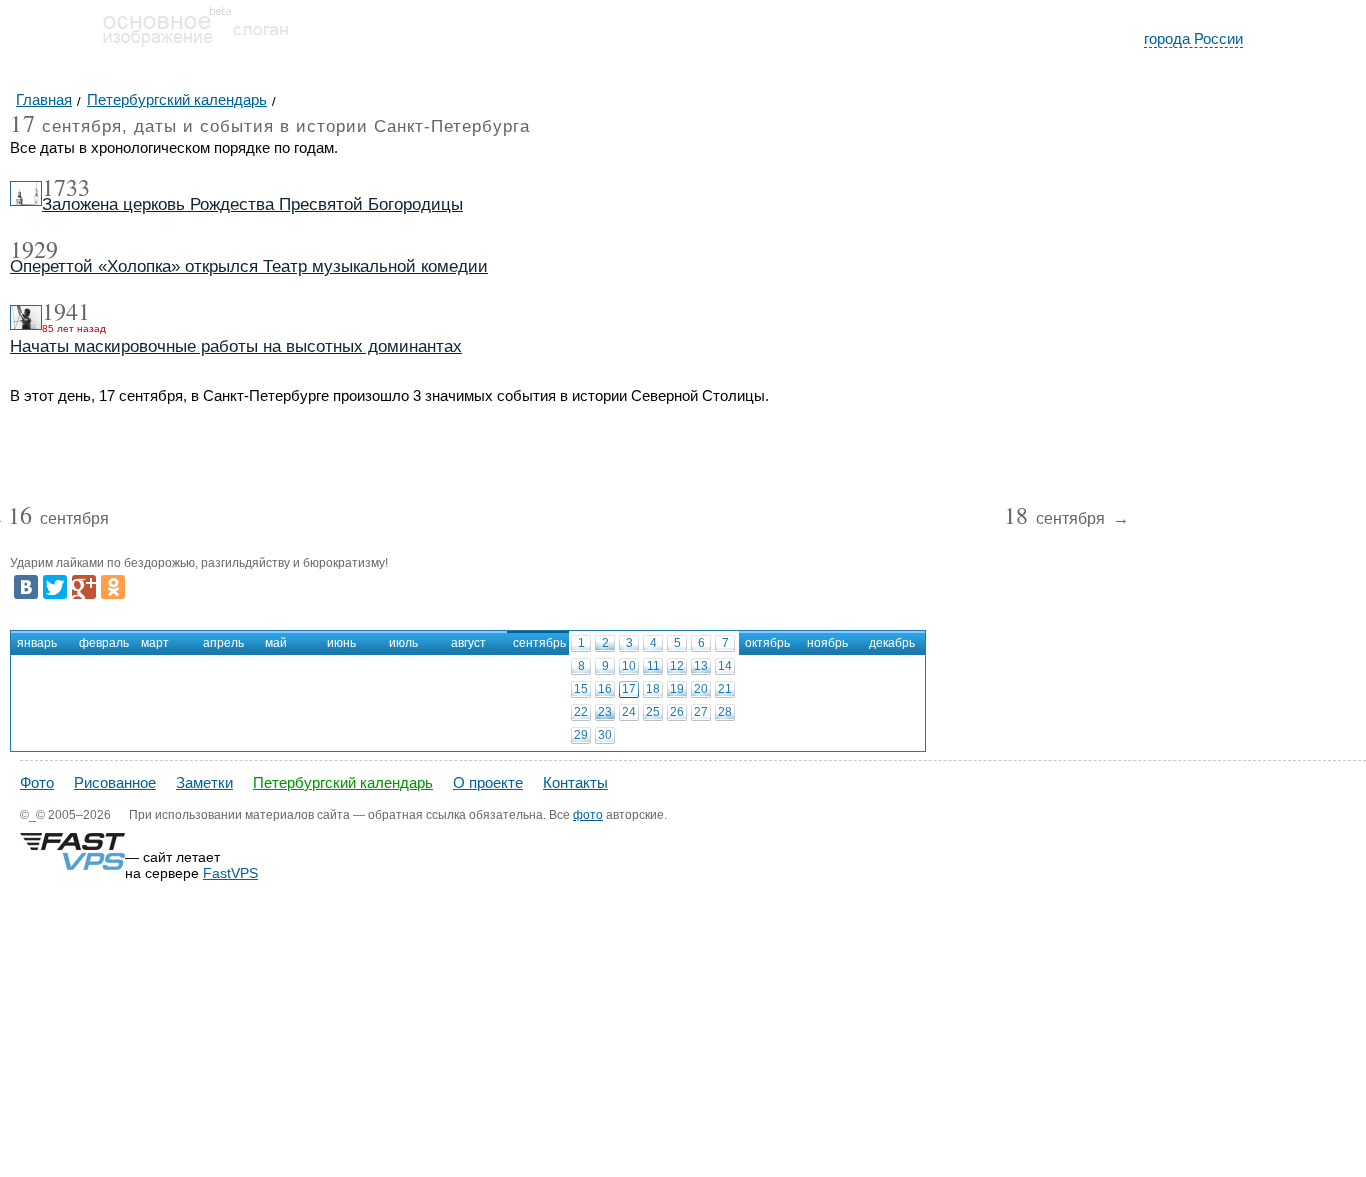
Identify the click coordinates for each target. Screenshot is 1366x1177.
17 (629, 689)
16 (605, 689)
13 (701, 666)
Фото (37, 782)
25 (653, 712)
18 (653, 689)
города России (1193, 38)
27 (701, 712)
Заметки (204, 782)
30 (605, 735)
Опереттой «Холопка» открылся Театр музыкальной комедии (249, 266)
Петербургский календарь (343, 782)
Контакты (575, 782)
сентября (58, 519)
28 (725, 712)
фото (588, 815)
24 (629, 712)
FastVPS (230, 873)
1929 (34, 249)
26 (677, 712)
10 (629, 666)
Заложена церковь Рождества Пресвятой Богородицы (252, 204)
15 (581, 689)
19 (677, 689)
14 (725, 666)
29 (581, 735)
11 (653, 666)
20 (701, 689)
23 (605, 712)
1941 (66, 311)
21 (725, 689)
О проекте (488, 782)
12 (677, 666)
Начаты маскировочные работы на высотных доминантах (236, 346)
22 (581, 712)
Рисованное (115, 782)
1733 (66, 187)
